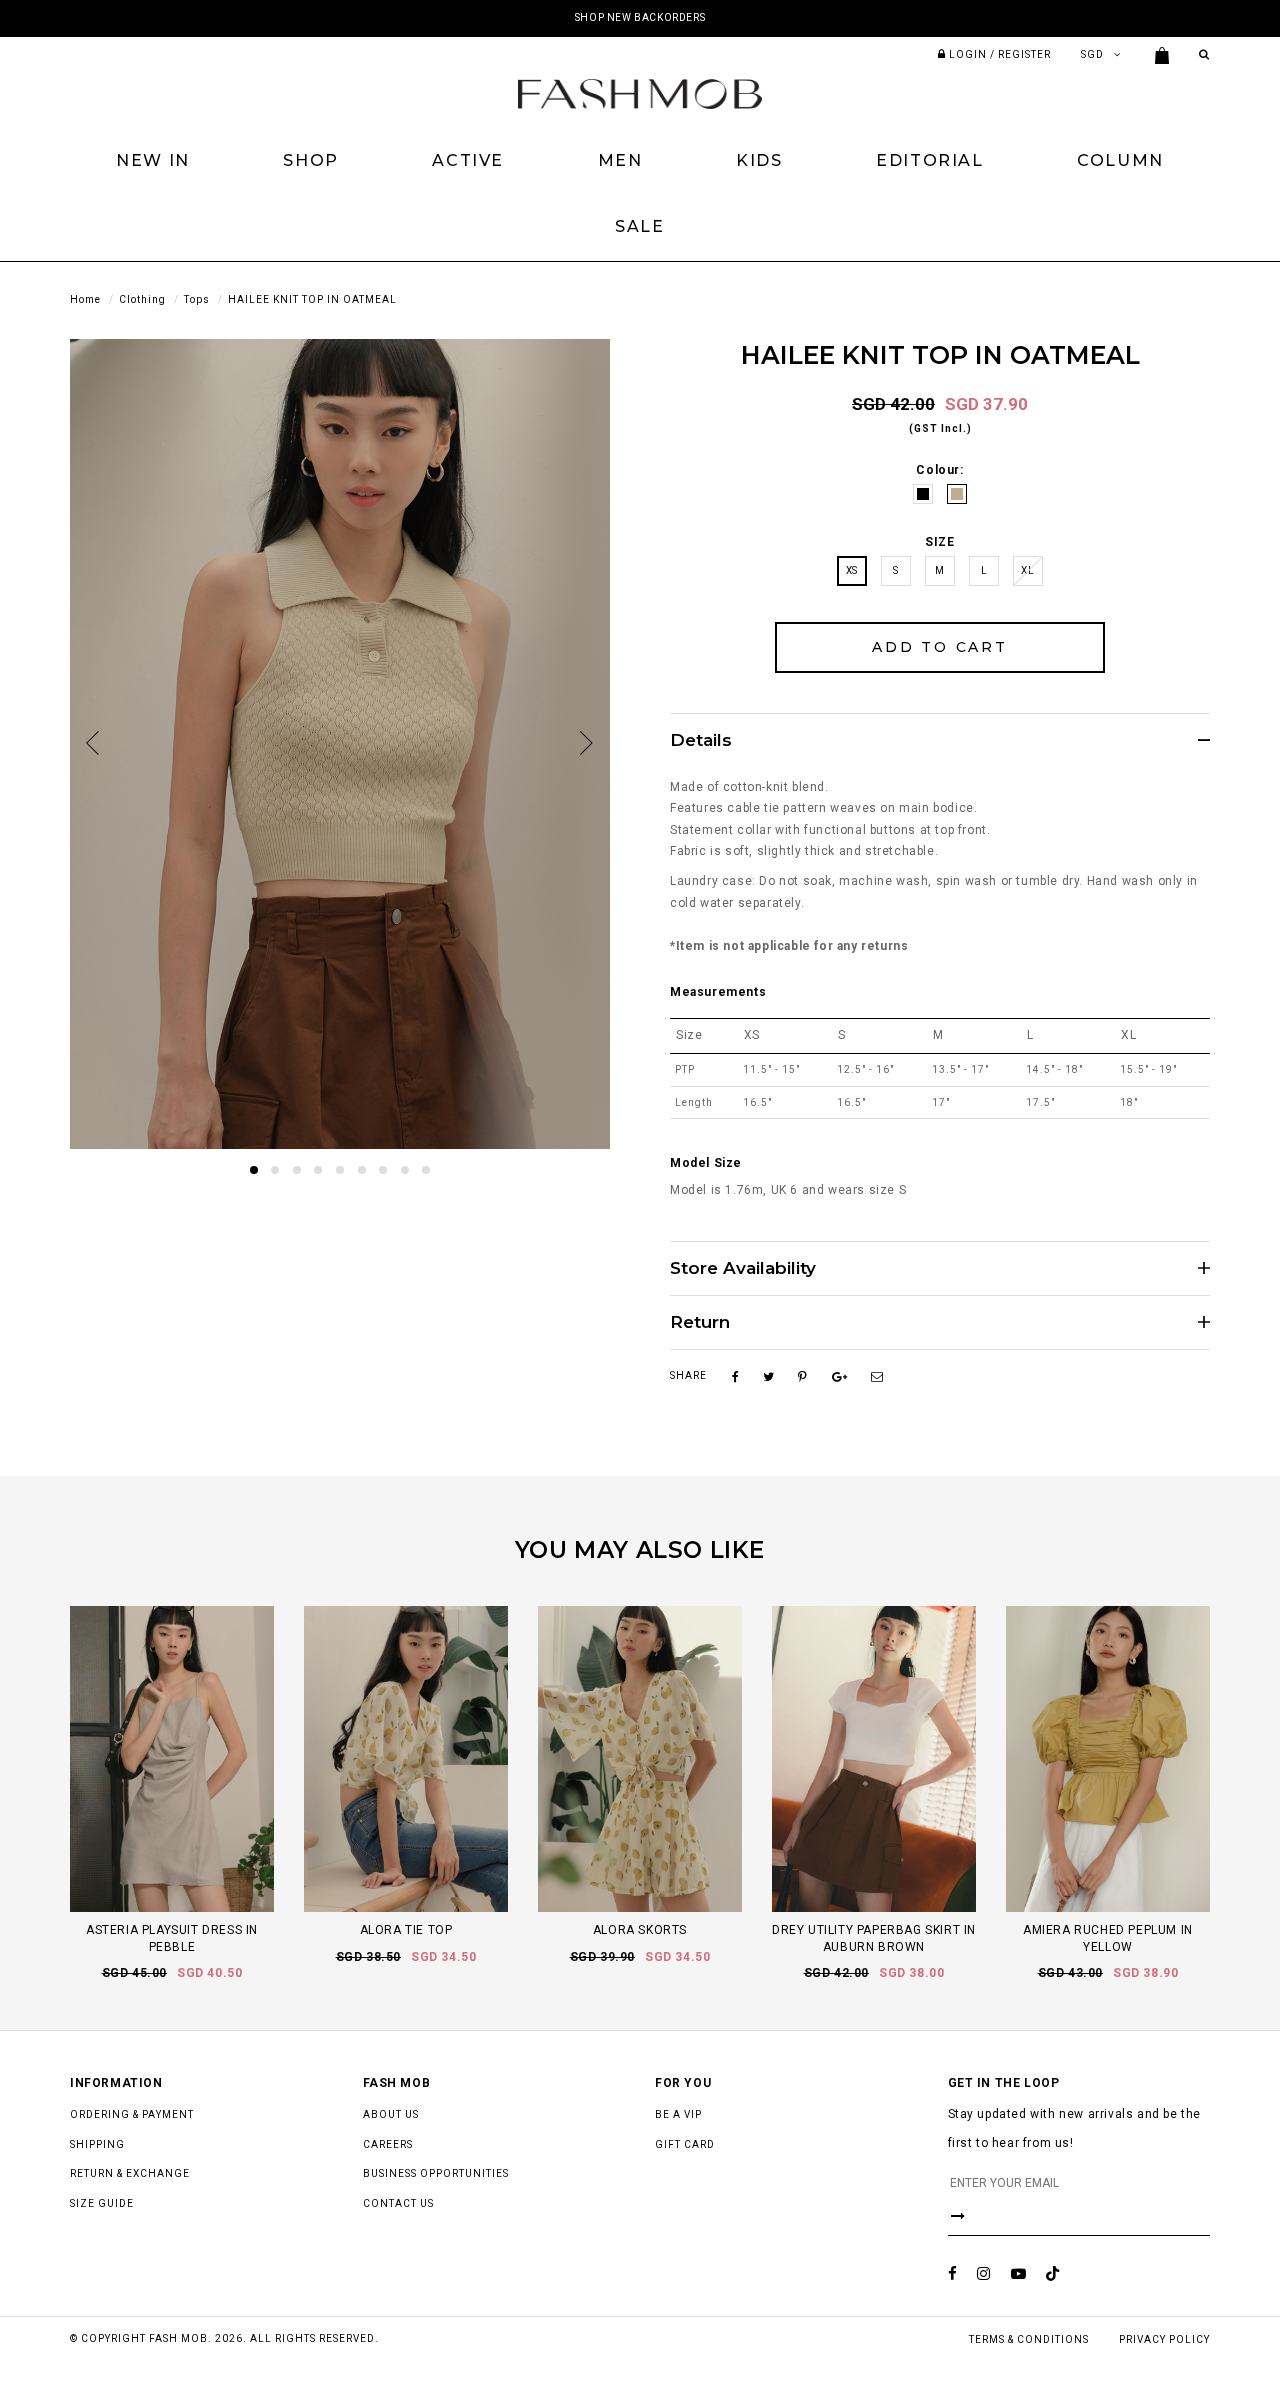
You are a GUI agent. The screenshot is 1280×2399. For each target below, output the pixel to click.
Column (1120, 160)
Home (85, 299)
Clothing (142, 299)
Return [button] (700, 1322)
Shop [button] (310, 160)
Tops (197, 299)
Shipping (97, 2144)
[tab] (940, 740)
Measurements (718, 992)
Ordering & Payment (132, 2114)
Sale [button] (639, 226)
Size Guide (102, 2203)
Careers (388, 2144)
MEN (620, 160)
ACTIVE (468, 160)
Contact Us (398, 2203)
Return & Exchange (130, 2173)
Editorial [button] (929, 160)
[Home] (640, 93)
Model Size (706, 1163)
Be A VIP (678, 2114)
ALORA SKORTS (640, 1930)
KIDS (759, 160)
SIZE (939, 542)
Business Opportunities (436, 2173)
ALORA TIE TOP (406, 1930)
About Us (391, 2114)
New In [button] (153, 160)
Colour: (939, 470)
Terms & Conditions (1029, 2339)
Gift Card (685, 2144)
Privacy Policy (1164, 2339)
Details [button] (701, 740)
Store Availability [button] (743, 1268)
